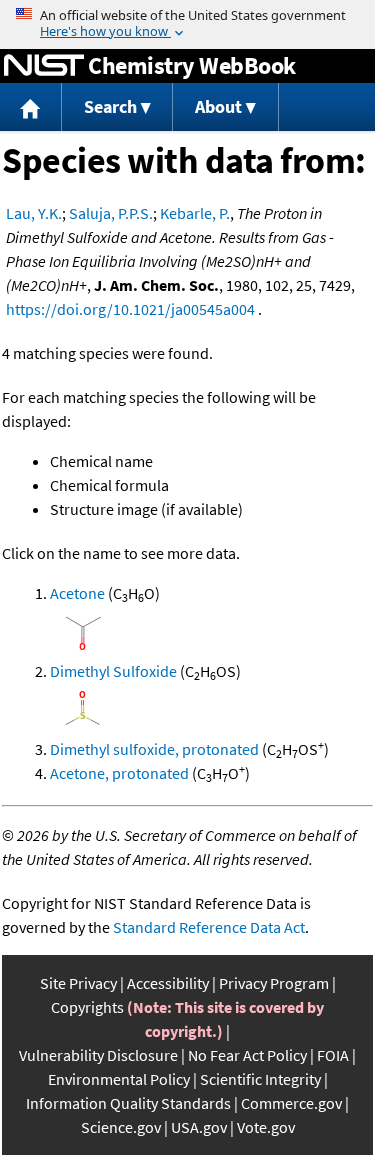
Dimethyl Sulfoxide (113, 671)
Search (110, 106)
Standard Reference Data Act (209, 927)
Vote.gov (266, 1127)
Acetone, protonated (119, 773)
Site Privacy (78, 983)
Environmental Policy (119, 1079)
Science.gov (121, 1127)
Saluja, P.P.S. (111, 213)
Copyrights (87, 1007)
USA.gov (199, 1127)
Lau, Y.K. (34, 213)
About (218, 106)
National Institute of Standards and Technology (44, 66)
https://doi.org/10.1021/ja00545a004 (130, 309)
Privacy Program (274, 983)
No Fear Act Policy (247, 1055)
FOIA (333, 1055)
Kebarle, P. (195, 213)
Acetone (77, 593)
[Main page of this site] (31, 107)
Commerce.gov (291, 1103)
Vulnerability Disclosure (98, 1055)
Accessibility (168, 983)
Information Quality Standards (128, 1103)
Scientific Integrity (260, 1079)
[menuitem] (31, 107)
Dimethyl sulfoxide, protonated (154, 749)
